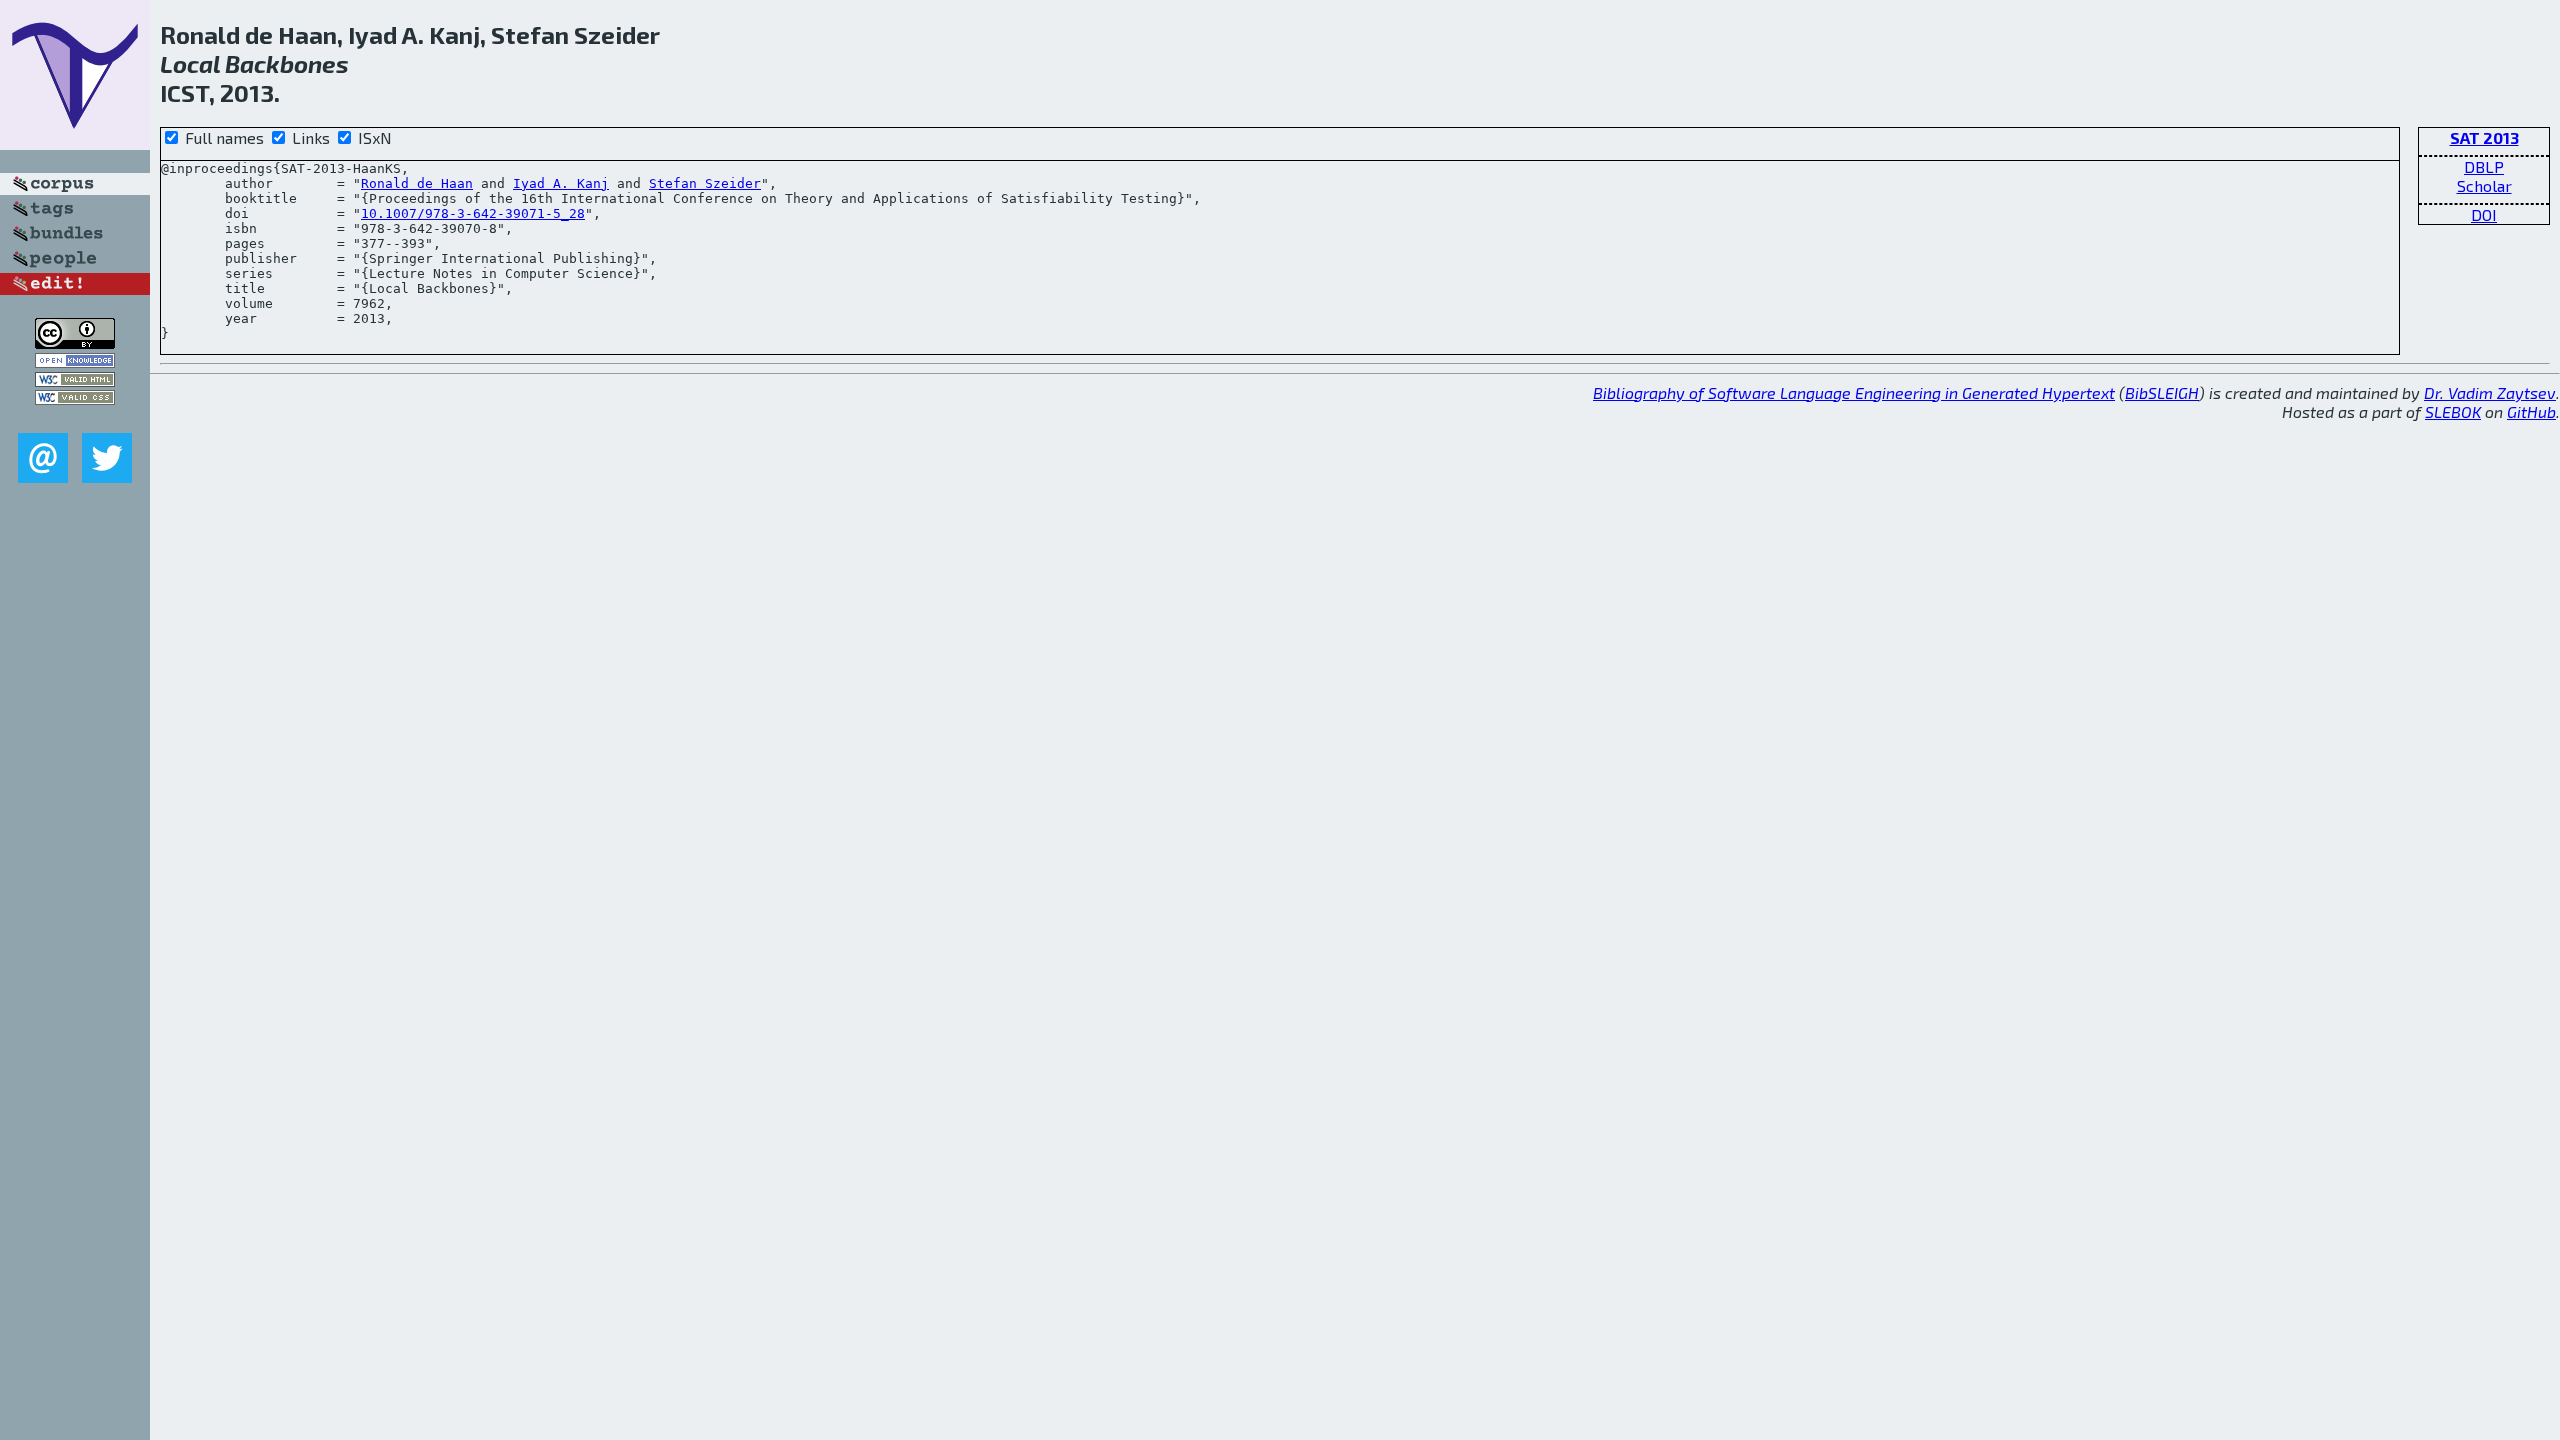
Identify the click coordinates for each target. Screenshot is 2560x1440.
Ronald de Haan (417, 183)
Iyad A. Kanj (561, 183)
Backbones (287, 63)
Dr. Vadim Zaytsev (2490, 392)
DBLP (2484, 166)
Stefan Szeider (705, 183)
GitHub (2531, 411)
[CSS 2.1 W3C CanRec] (75, 418)
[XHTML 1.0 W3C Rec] (75, 380)
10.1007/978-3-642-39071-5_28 (473, 213)
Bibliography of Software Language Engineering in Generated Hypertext (1854, 392)
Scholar (2484, 185)
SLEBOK (2453, 411)
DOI (2484, 214)
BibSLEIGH (2162, 392)
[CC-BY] (75, 342)
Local (190, 63)
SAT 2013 (2484, 137)
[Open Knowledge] (75, 361)
